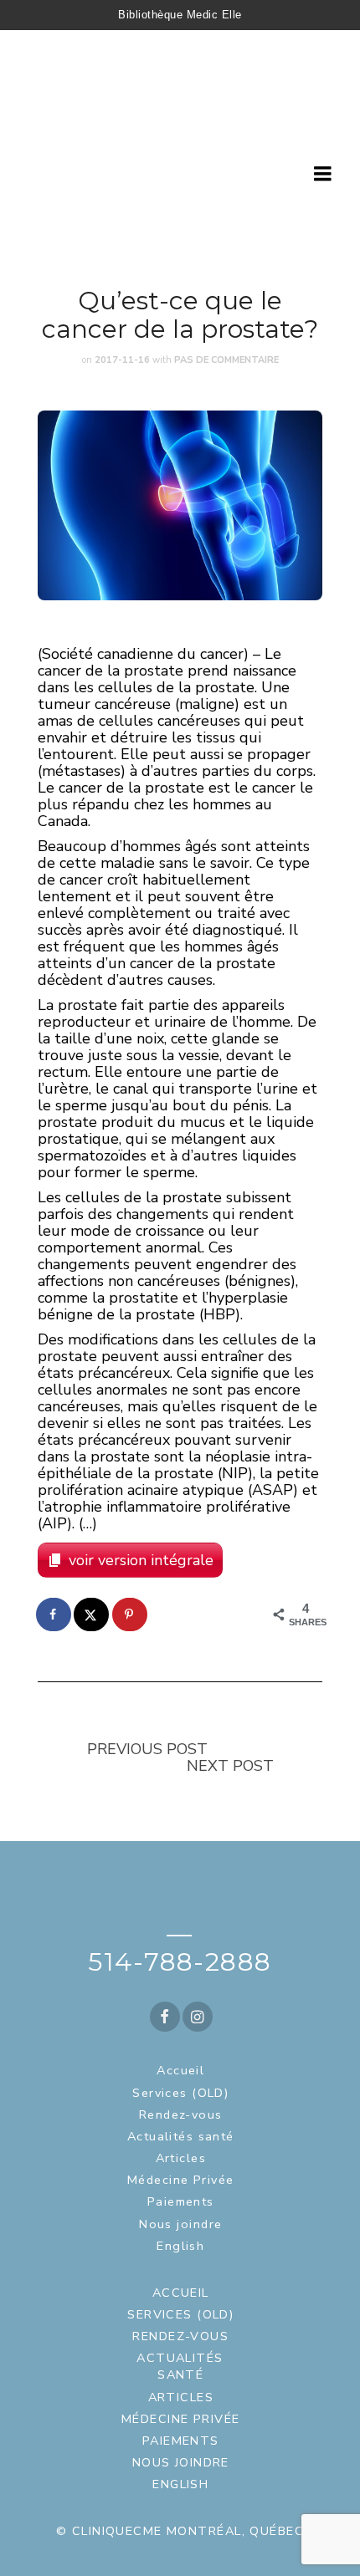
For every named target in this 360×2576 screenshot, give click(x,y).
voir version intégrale (141, 1560)
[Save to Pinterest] (131, 1614)
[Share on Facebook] (54, 1614)
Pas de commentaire (226, 360)
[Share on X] (92, 1614)
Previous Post (147, 1749)
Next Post (230, 1766)
